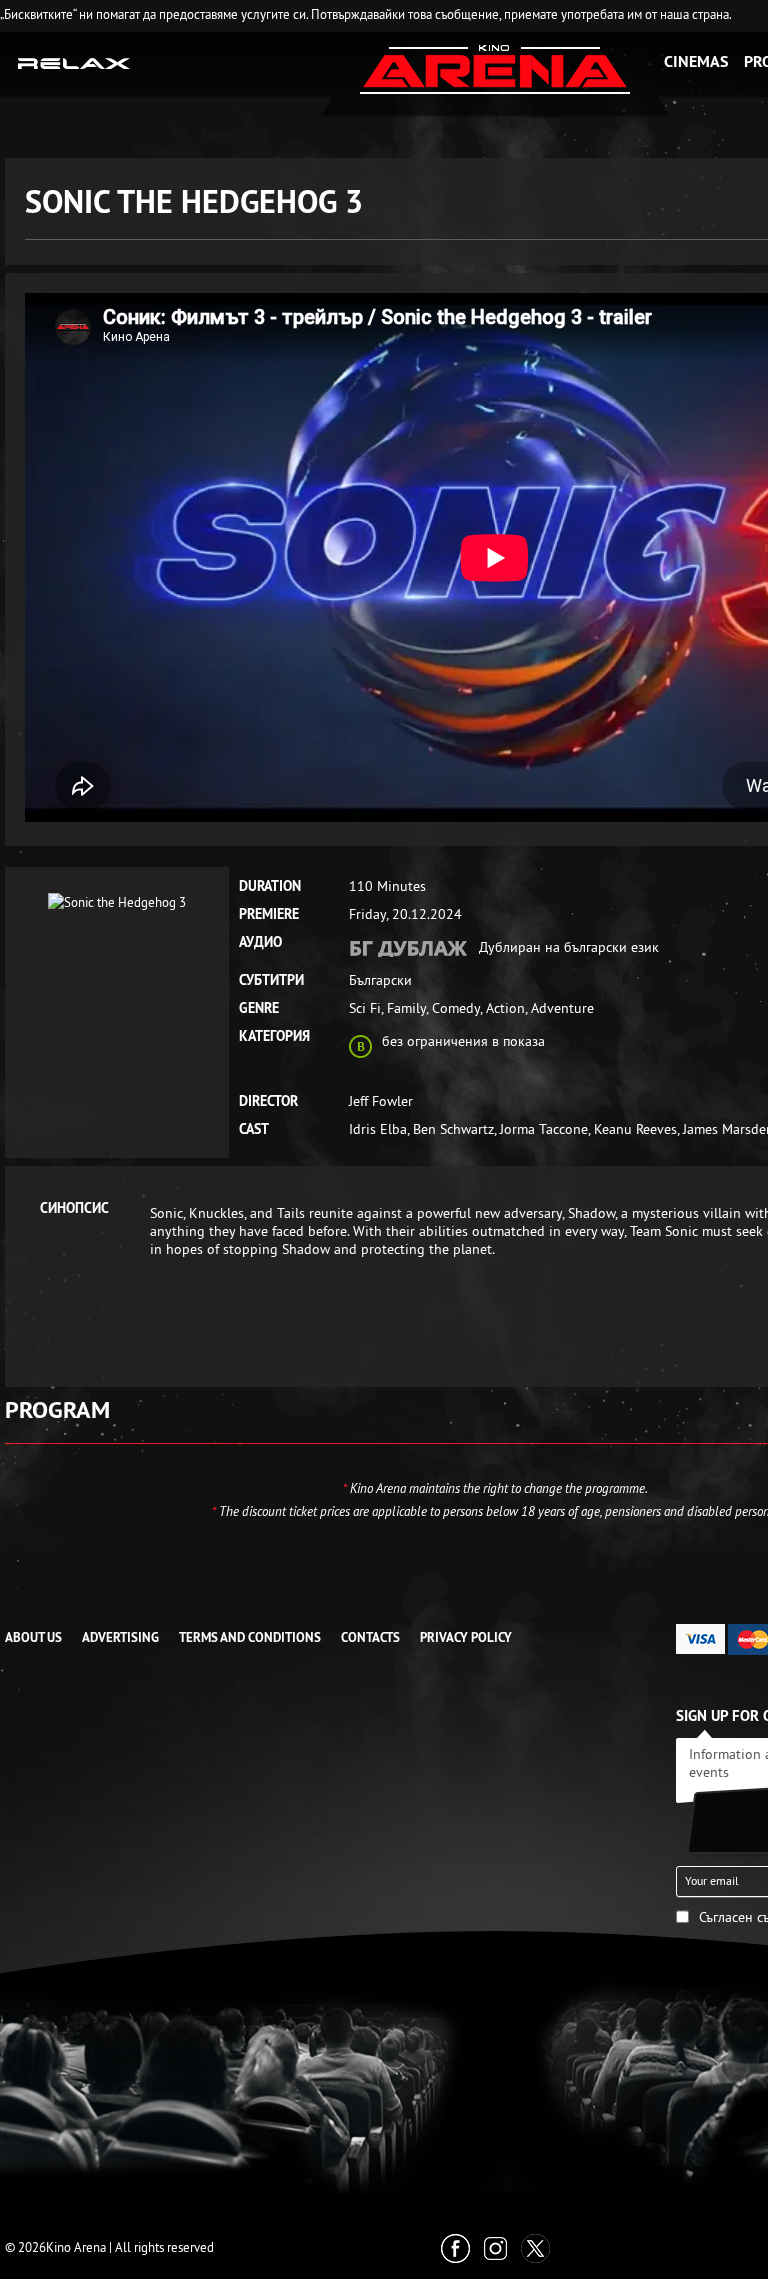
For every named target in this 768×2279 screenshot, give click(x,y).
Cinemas (696, 61)
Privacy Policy (466, 1637)
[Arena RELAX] (74, 62)
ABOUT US (33, 1637)
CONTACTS (370, 1637)
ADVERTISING (120, 1637)
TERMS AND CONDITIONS (250, 1637)
